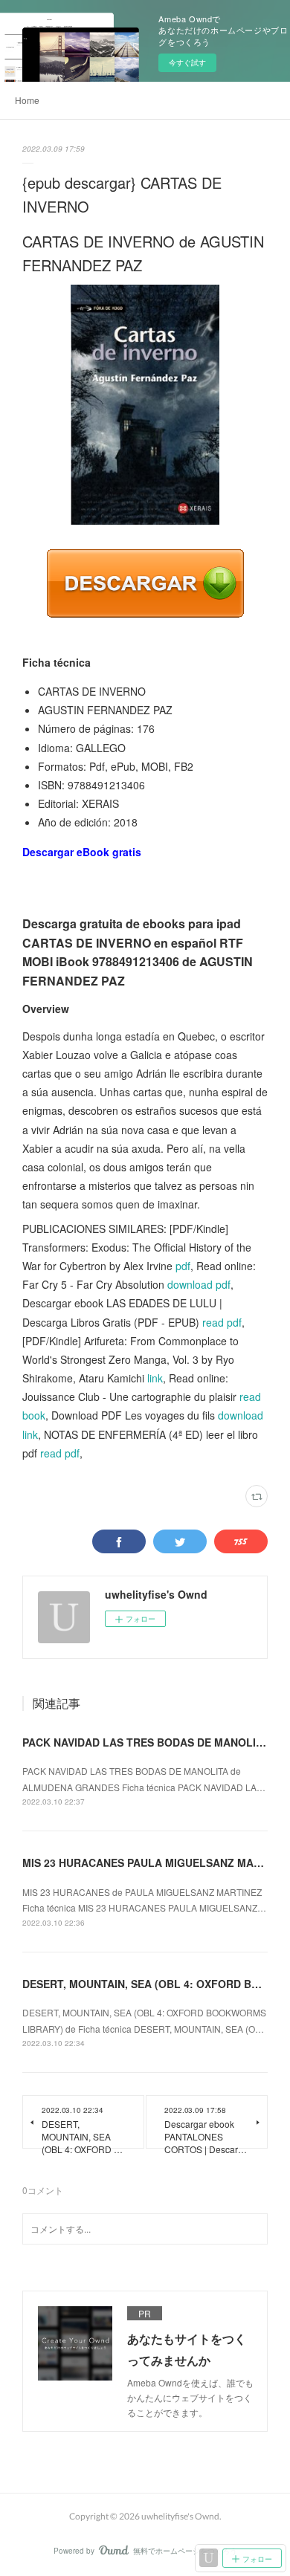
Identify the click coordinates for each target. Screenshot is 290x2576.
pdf (183, 1266)
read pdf (222, 1322)
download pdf (199, 1284)
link (155, 1378)
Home (27, 100)
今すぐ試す (187, 62)
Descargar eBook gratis (82, 852)
